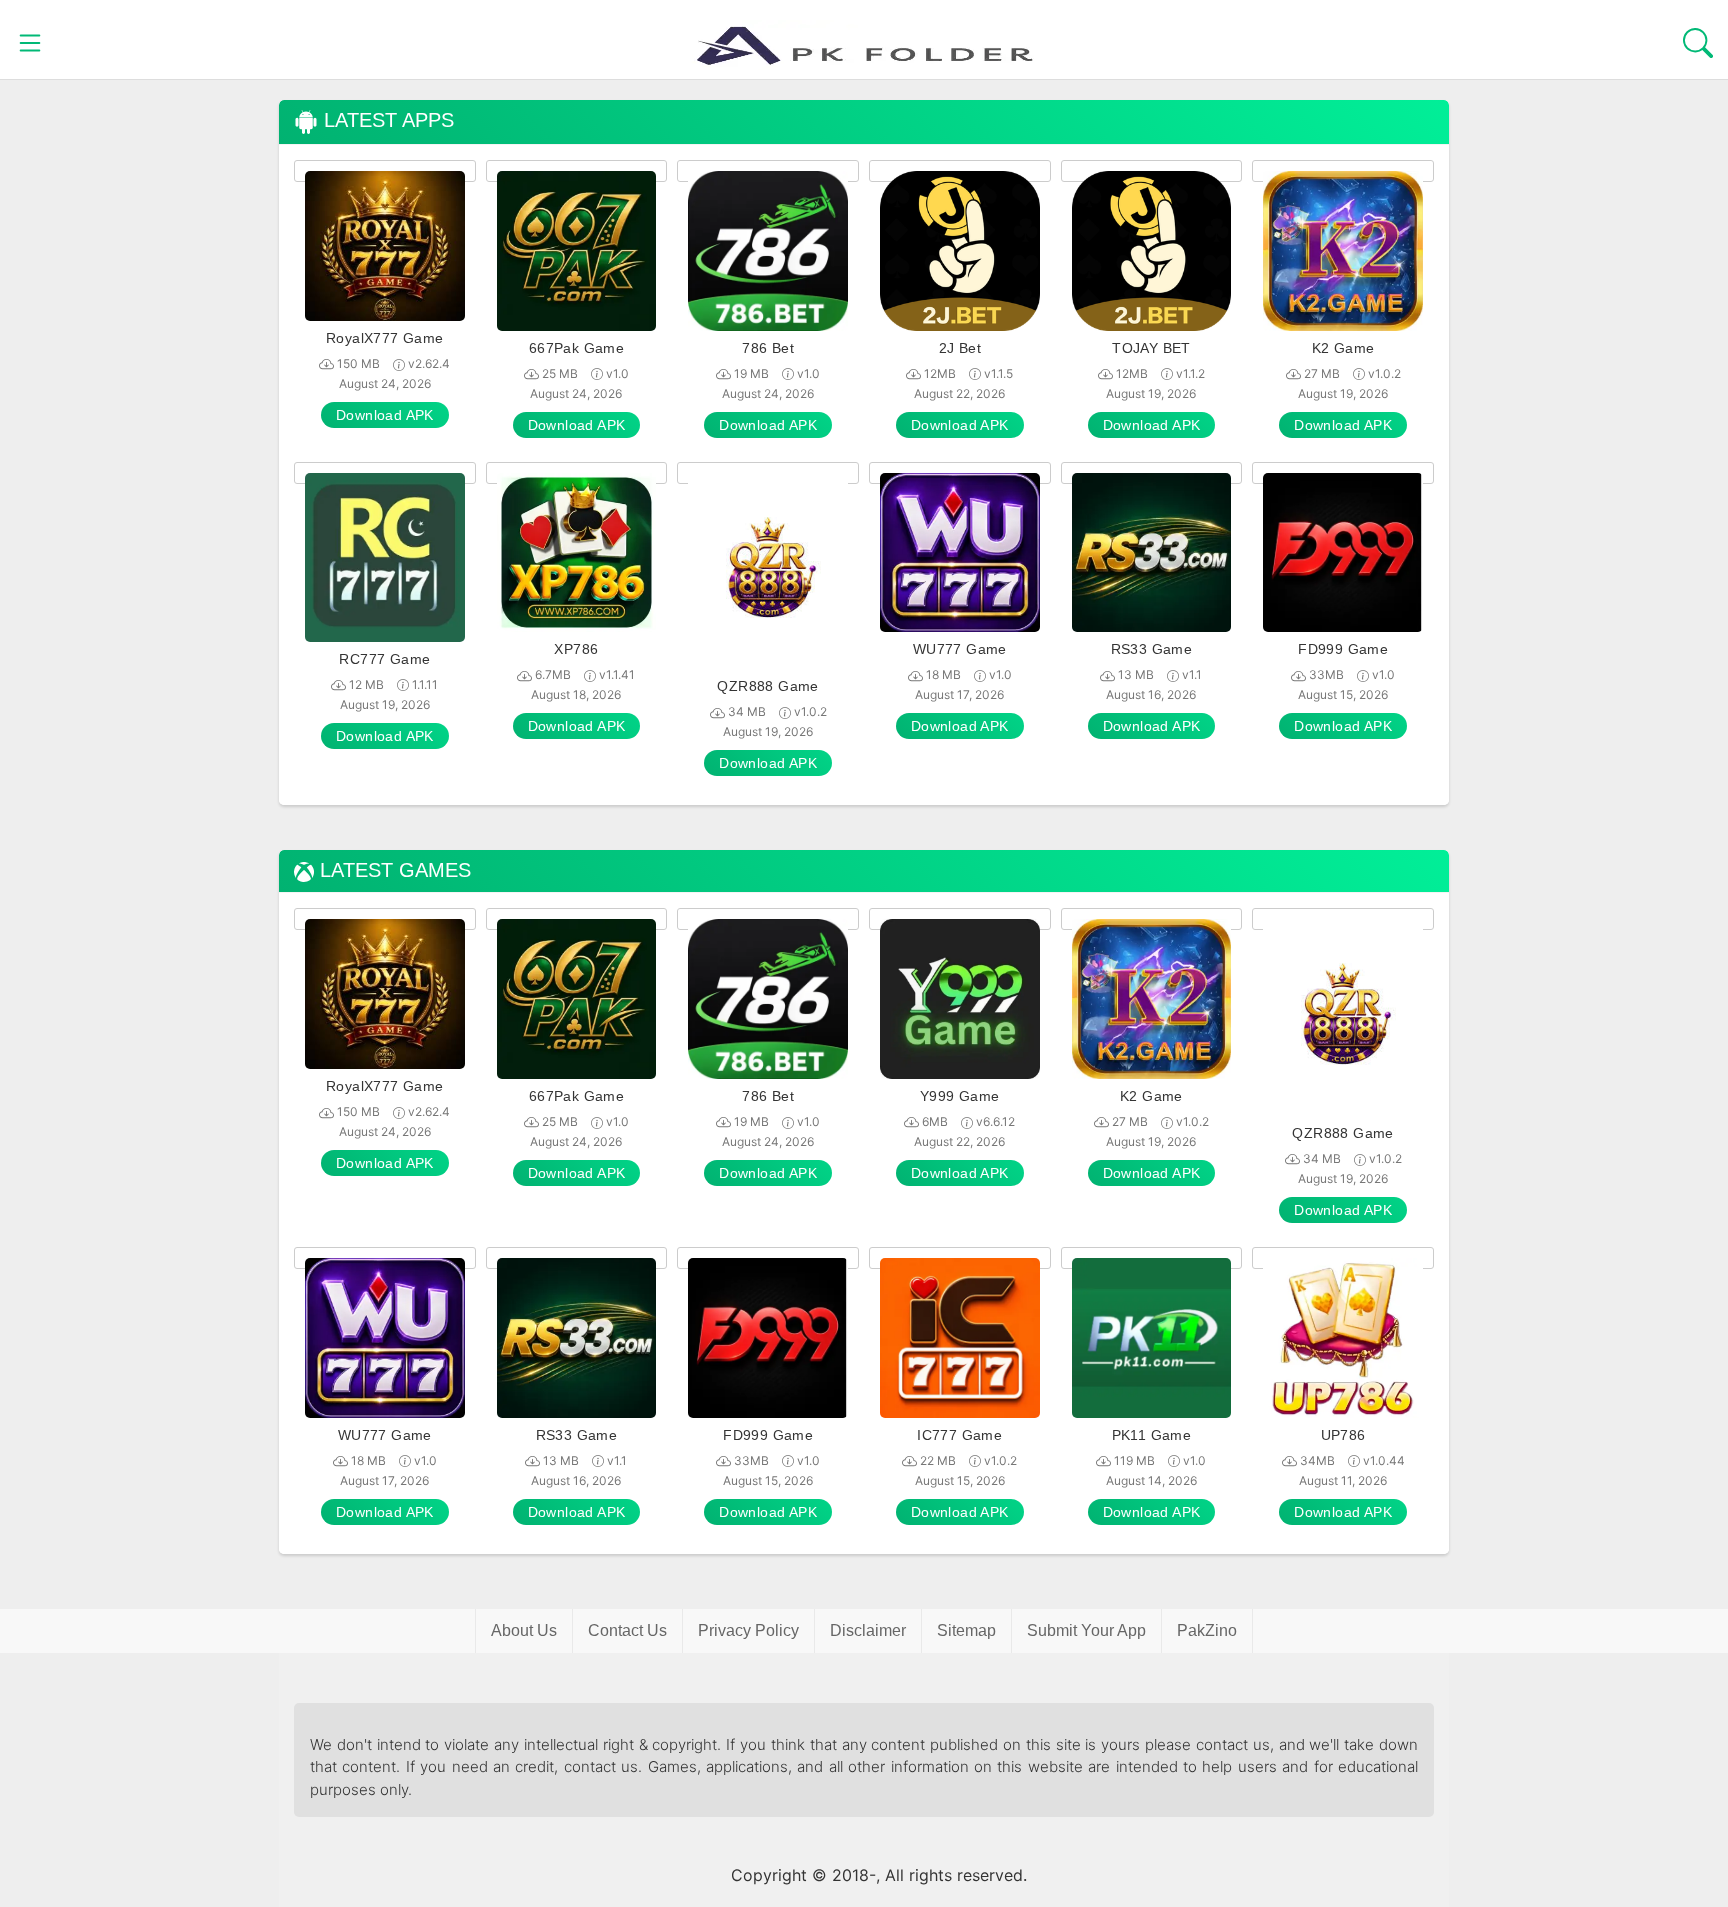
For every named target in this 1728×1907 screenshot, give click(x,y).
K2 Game (1343, 348)
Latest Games (392, 870)
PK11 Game (1152, 1435)
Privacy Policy (748, 1630)
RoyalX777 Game (385, 338)
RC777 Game (384, 659)
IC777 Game (959, 1435)
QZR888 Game (767, 686)
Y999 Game (960, 1096)
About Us (524, 1630)
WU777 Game (960, 649)
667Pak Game (576, 348)
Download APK (385, 415)
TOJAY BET (1151, 348)
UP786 (1343, 1435)
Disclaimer (868, 1630)
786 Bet (768, 348)
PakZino (1207, 1630)
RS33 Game (1152, 649)
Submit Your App (1086, 1630)
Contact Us (627, 1630)
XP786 (576, 649)
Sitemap (966, 1630)
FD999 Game (1343, 649)
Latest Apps (386, 120)
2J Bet (960, 348)
